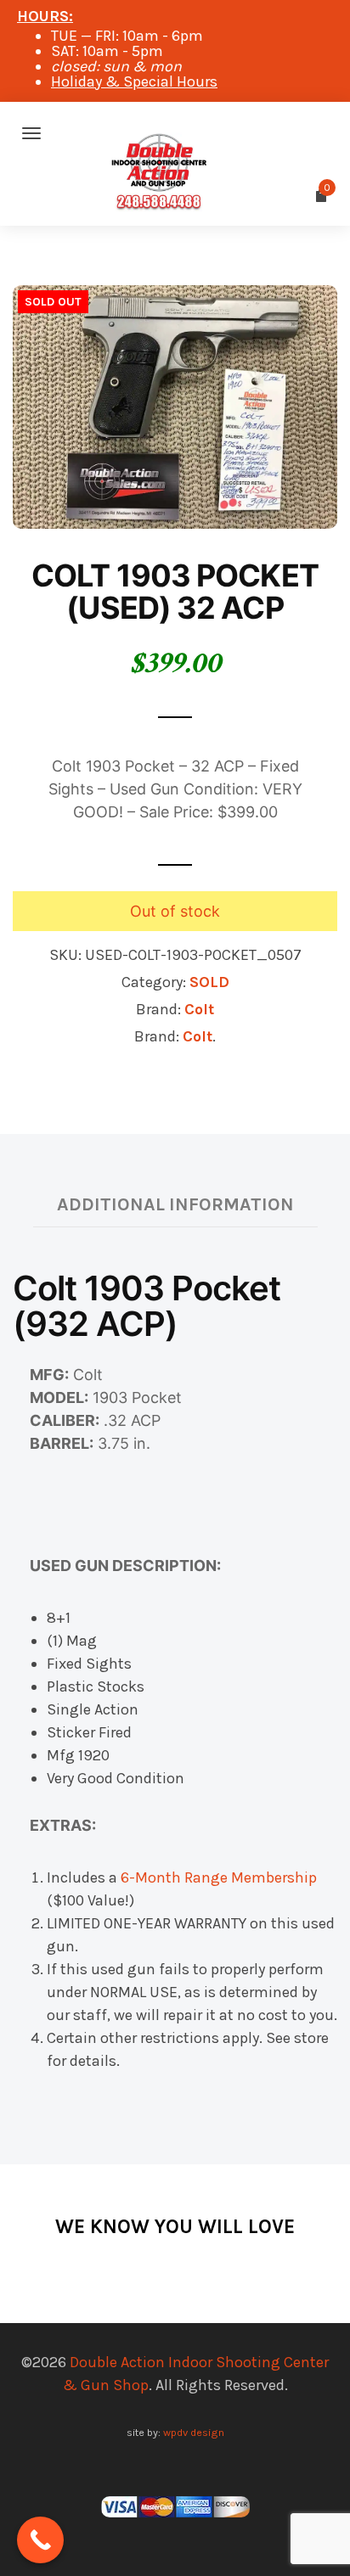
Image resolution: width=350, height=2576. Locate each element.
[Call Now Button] (40, 2540)
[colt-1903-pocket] (175, 406)
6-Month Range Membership (219, 1877)
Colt (199, 1009)
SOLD (209, 982)
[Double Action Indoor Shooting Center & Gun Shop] (175, 133)
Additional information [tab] (175, 1204)
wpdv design (194, 2432)
